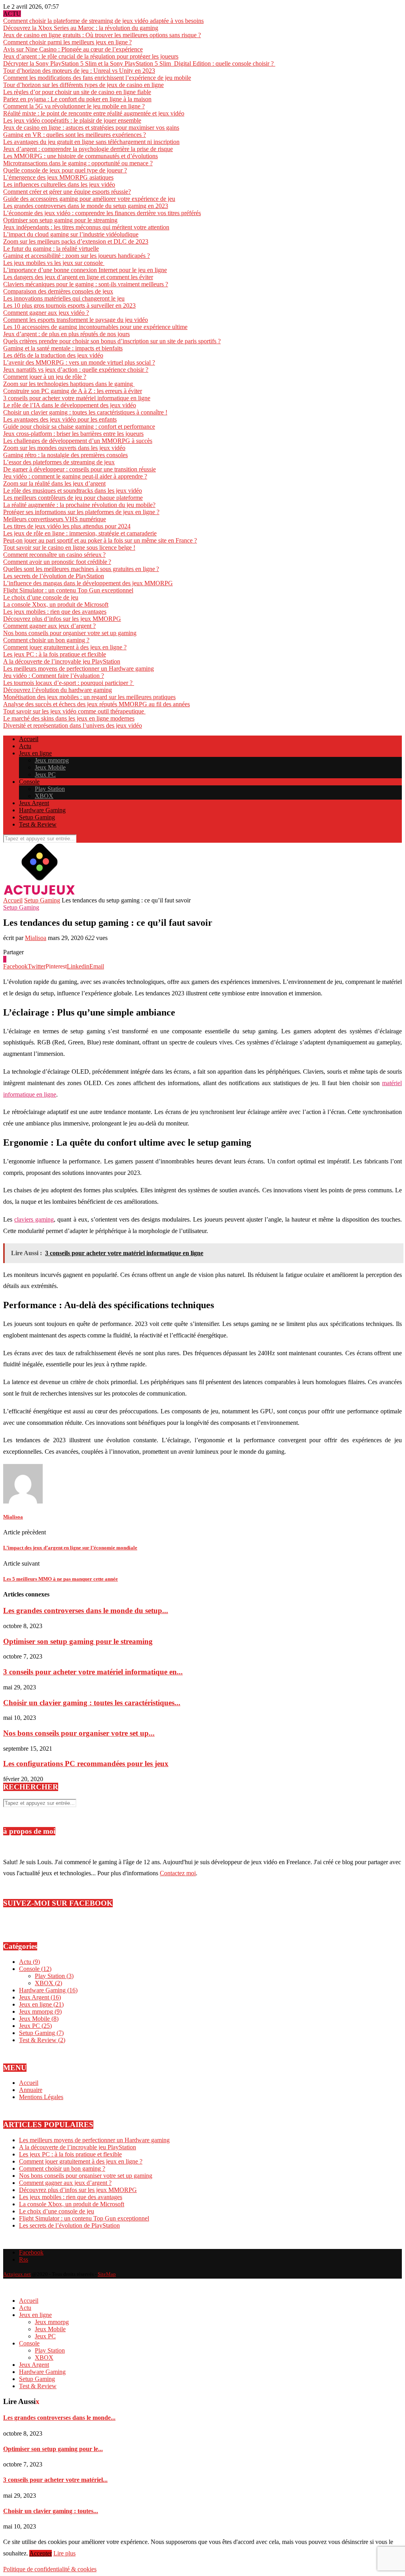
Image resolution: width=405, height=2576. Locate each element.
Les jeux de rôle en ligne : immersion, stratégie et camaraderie (80, 533)
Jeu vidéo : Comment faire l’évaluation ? (54, 676)
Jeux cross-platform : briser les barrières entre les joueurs (73, 434)
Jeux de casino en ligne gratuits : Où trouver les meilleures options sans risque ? (102, 35)
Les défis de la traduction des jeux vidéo (53, 355)
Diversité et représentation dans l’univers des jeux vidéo (73, 725)
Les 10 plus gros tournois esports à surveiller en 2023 (69, 305)
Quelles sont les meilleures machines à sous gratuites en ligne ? (81, 569)
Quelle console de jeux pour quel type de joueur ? (65, 170)
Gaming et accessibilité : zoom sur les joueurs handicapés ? (77, 256)
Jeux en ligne (35, 753)
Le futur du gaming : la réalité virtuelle (51, 249)
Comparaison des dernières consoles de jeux (58, 291)
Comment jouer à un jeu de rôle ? (45, 377)
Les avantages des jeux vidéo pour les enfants (60, 419)
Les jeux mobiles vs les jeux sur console (54, 263)
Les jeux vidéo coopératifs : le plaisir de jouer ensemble (72, 120)
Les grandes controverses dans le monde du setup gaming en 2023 (86, 206)
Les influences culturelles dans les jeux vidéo (59, 184)
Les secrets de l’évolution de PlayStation (54, 576)
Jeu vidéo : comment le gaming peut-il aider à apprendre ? (75, 476)
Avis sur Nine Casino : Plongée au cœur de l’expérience (73, 49)
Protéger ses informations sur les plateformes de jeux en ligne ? (81, 512)
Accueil (29, 739)
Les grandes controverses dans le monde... (59, 2418)
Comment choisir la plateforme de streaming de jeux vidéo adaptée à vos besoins (103, 21)
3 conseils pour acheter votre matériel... (55, 2480)
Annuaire (31, 2090)
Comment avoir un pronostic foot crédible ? (57, 562)
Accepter (41, 2553)
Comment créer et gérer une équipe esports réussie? (67, 192)
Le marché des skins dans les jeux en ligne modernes (69, 718)
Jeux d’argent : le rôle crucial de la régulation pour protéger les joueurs (91, 56)
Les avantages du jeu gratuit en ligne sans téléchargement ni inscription (91, 142)
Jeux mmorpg (52, 760)
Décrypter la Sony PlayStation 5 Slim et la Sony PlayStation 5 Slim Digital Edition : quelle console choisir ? (139, 63)
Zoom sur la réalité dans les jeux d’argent (54, 483)
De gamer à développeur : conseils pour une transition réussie (79, 469)
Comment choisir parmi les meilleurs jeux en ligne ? (67, 42)
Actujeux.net (17, 2274)
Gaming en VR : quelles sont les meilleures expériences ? (75, 135)
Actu (25, 746)
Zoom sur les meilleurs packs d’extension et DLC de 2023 (76, 241)
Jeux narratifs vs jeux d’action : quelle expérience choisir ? (76, 370)
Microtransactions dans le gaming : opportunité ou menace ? (78, 163)
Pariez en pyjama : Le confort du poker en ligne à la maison (77, 99)
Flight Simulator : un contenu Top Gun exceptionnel (68, 590)
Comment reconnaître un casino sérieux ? (54, 555)
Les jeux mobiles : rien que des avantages (55, 612)
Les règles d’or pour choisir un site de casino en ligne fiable (77, 92)
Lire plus (64, 2553)
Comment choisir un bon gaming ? (46, 640)
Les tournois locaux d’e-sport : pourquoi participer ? (69, 683)
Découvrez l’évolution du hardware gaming (58, 690)
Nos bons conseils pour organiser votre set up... (79, 1733)
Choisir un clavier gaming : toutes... (51, 2511)
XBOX (44, 796)
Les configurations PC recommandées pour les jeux (86, 1764)
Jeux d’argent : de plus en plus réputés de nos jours (66, 334)
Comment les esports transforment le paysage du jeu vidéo (76, 320)
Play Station (50, 789)
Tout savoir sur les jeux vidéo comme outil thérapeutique (74, 711)
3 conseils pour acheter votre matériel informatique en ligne (77, 398)
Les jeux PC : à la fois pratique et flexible (55, 654)
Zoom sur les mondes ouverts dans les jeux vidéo (64, 448)
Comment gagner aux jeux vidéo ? (46, 313)
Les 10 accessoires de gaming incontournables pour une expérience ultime (95, 327)
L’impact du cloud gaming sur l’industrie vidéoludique (71, 234)
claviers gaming (34, 1219)
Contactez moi (178, 1873)
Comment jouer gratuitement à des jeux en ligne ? (65, 647)
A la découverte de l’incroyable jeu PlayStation (62, 661)
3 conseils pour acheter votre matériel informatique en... (93, 1672)
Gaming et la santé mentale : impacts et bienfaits (63, 348)
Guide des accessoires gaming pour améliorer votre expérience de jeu (89, 199)
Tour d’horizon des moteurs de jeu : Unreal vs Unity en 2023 (79, 71)
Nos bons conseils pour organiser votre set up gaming (70, 633)
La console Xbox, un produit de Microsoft (56, 604)
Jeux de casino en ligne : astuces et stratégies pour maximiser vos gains (91, 128)
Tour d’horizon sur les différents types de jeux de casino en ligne (83, 85)
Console (29, 782)
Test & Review (38, 824)
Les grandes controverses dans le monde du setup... (86, 1610)
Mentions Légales (41, 2097)
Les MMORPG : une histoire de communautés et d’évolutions (80, 156)
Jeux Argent (34, 803)
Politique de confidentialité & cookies (50, 2569)
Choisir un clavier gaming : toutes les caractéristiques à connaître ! (85, 412)
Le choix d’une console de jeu (41, 597)
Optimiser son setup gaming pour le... (53, 2449)
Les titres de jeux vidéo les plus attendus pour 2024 (67, 526)
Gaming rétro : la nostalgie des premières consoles (65, 455)
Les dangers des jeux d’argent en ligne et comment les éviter (78, 277)
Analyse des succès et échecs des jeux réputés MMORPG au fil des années (97, 704)
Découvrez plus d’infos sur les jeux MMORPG (62, 619)
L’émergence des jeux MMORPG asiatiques (58, 177)
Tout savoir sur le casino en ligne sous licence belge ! (69, 548)
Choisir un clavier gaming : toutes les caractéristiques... (92, 1703)
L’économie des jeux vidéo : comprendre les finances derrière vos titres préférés (102, 213)
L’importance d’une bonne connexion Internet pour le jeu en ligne (85, 270)
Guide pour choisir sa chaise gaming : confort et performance (79, 426)
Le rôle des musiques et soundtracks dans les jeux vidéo (73, 491)
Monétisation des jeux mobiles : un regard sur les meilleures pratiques (89, 697)
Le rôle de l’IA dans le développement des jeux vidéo (70, 405)
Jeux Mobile (50, 767)
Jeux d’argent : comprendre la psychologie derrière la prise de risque (88, 149)
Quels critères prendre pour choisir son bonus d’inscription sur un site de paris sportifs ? (112, 341)
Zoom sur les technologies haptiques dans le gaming (69, 384)
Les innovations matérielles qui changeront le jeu (64, 298)
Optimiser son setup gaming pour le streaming (60, 220)
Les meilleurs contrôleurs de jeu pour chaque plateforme (73, 498)
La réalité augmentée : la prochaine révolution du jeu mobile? (79, 505)
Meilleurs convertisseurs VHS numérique (55, 519)
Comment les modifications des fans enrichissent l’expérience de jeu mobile (97, 78)
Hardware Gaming (42, 810)
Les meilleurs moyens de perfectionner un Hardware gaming (79, 669)
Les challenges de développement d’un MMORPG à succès (78, 441)
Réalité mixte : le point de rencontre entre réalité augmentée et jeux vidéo (94, 113)
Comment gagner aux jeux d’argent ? (49, 626)
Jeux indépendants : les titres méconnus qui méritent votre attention (86, 227)
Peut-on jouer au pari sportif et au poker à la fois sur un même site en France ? (100, 540)
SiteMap (107, 2274)
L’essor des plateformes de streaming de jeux (59, 462)
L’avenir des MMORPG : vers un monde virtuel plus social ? (79, 362)
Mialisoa (36, 938)
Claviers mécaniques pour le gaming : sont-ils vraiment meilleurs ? (86, 284)
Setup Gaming (37, 817)
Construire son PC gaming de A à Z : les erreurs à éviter (73, 391)
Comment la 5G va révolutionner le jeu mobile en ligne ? (74, 106)
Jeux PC (45, 775)
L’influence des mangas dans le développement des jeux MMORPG (88, 583)
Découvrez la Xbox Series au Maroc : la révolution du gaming (81, 28)
